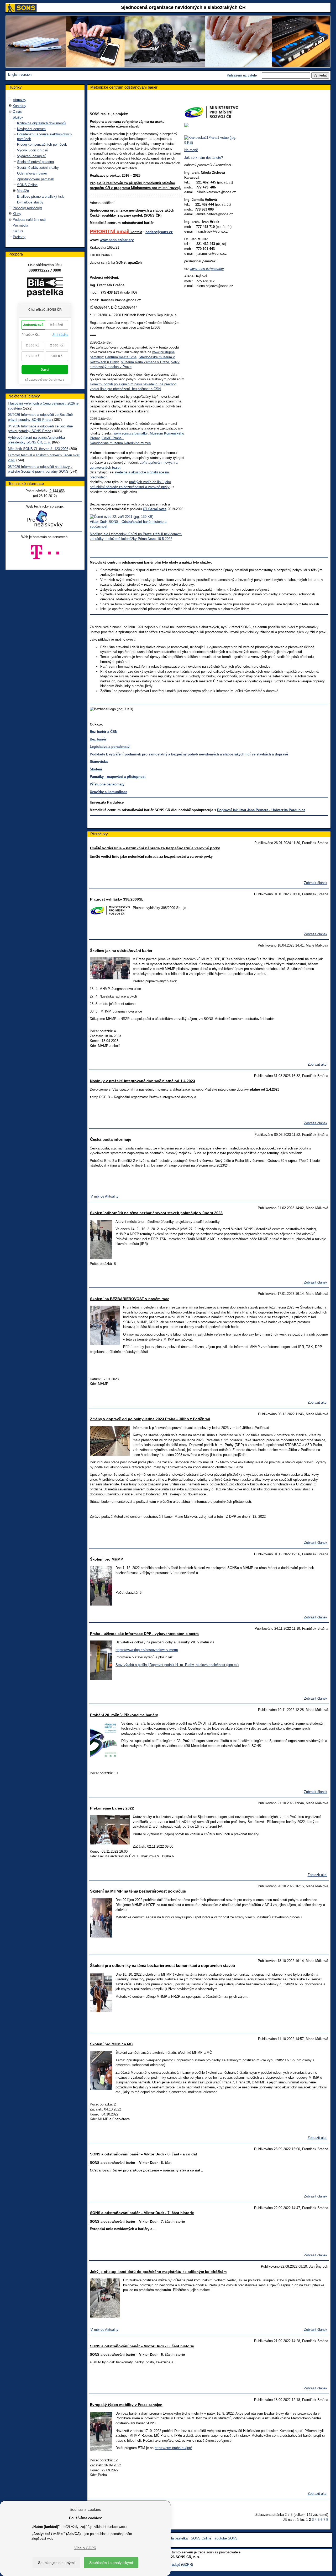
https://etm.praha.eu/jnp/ (173, 2448)
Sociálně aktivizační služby (38, 168)
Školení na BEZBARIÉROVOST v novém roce (130, 1299)
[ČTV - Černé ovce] (122, 517)
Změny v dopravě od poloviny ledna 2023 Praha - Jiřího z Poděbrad (150, 1419)
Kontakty (19, 106)
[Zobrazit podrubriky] (10, 106)
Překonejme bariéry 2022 (112, 1808)
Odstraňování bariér (32, 173)
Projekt (96, 183)
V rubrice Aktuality (104, 1196)
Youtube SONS (226, 2538)
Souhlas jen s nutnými (56, 2563)
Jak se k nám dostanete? (204, 158)
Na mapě (191, 150)
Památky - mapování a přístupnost (118, 777)
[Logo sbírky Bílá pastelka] (45, 288)
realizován (115, 183)
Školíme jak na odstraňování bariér (121, 950)
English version (20, 75)
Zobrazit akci (317, 1064)
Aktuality (20, 100)
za (133, 183)
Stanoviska (99, 762)
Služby (18, 117)
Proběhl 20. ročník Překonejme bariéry (124, 1715)
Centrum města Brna (121, 357)
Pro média (20, 225)
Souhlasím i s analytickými (111, 2563)
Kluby (17, 214)
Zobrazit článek (316, 883)
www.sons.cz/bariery (117, 240)
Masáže (23, 191)
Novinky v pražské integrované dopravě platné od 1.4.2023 (143, 1081)
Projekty (19, 237)
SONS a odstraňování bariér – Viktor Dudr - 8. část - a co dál (143, 2154)
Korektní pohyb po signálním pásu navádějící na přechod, (134, 384)
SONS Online (27, 185)
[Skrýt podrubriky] (10, 117)
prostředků (153, 183)
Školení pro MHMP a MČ (111, 2044)
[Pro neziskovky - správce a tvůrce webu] (45, 519)
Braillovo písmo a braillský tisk (40, 196)
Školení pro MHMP (106, 1559)
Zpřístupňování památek (36, 179)
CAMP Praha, (113, 438)
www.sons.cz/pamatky (131, 433)
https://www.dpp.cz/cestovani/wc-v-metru (147, 1650)
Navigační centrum (31, 129)
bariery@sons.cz (159, 232)
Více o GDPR (85, 2548)
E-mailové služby (30, 202)
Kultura (18, 231)
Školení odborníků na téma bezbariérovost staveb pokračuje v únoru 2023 (156, 1213)
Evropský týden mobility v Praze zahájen (126, 2405)
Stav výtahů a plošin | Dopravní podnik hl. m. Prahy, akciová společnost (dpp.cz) (177, 1665)
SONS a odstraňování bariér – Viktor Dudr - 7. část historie (142, 2213)
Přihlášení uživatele (242, 75)
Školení (96, 769)
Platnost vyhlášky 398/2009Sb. (117, 899)
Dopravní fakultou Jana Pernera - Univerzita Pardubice (261, 810)
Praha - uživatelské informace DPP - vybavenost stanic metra (144, 1634)
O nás (17, 112)
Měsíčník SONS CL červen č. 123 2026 (38, 449)
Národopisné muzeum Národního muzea (120, 443)
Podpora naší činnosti (29, 220)
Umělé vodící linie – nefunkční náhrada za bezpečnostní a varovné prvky (155, 848)
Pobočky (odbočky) (27, 208)
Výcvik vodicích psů (33, 150)
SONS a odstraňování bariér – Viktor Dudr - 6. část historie (142, 2346)
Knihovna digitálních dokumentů (41, 123)
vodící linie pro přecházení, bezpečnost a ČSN (125, 389)
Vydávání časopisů (32, 156)
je (104, 183)
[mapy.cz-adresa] (211, 140)
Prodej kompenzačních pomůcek (42, 144)
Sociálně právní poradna (35, 162)
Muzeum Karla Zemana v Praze (145, 362)
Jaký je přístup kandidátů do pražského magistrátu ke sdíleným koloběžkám (158, 2272)
